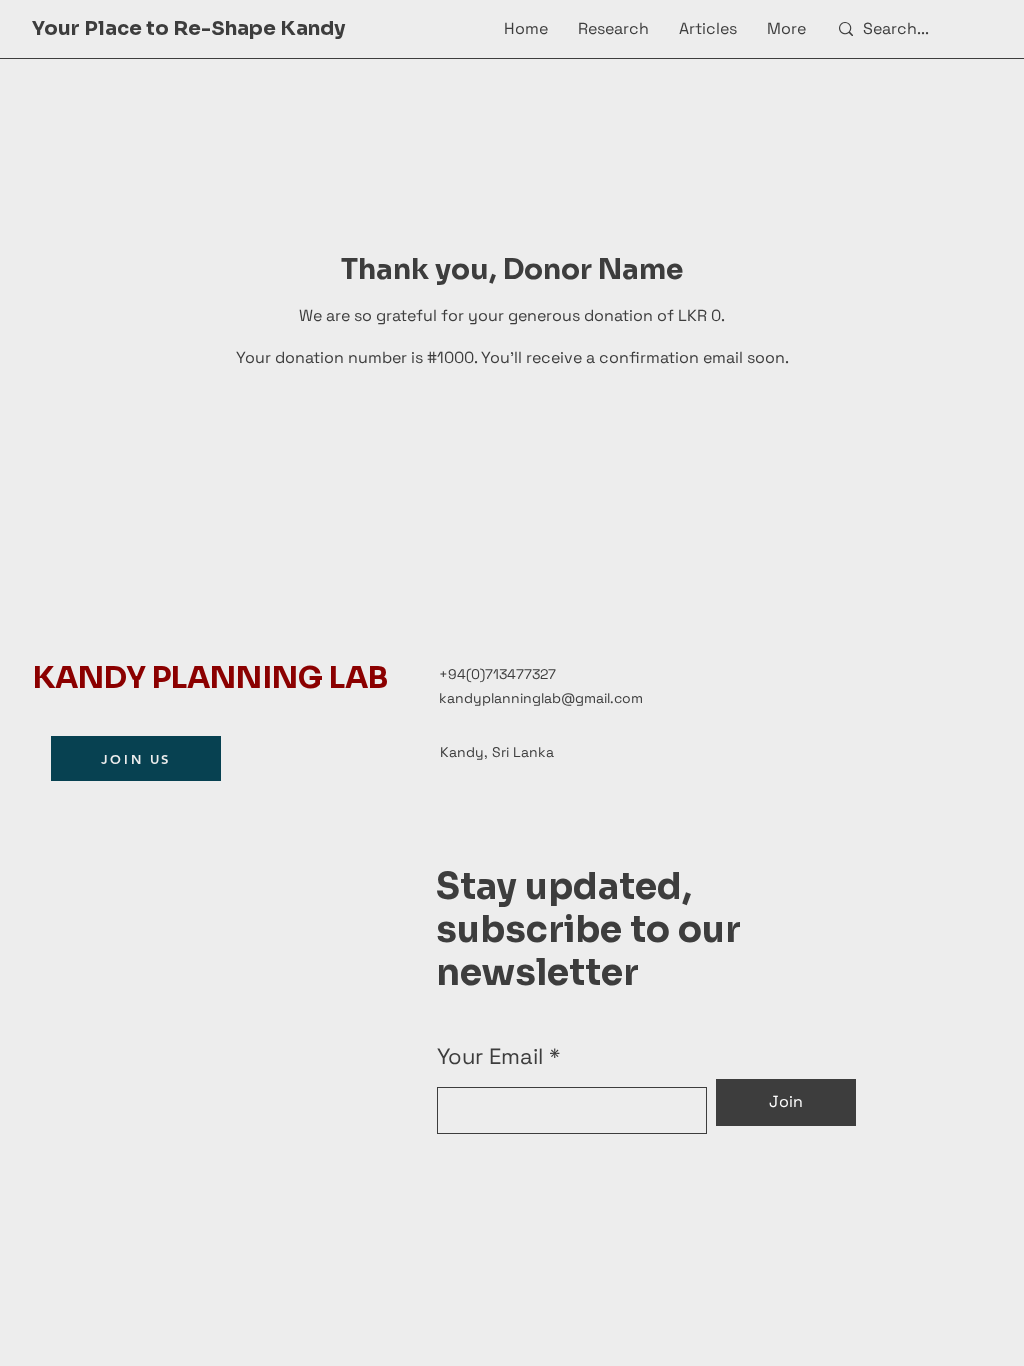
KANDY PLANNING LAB (210, 678)
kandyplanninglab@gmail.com (541, 698)
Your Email (490, 1056)
